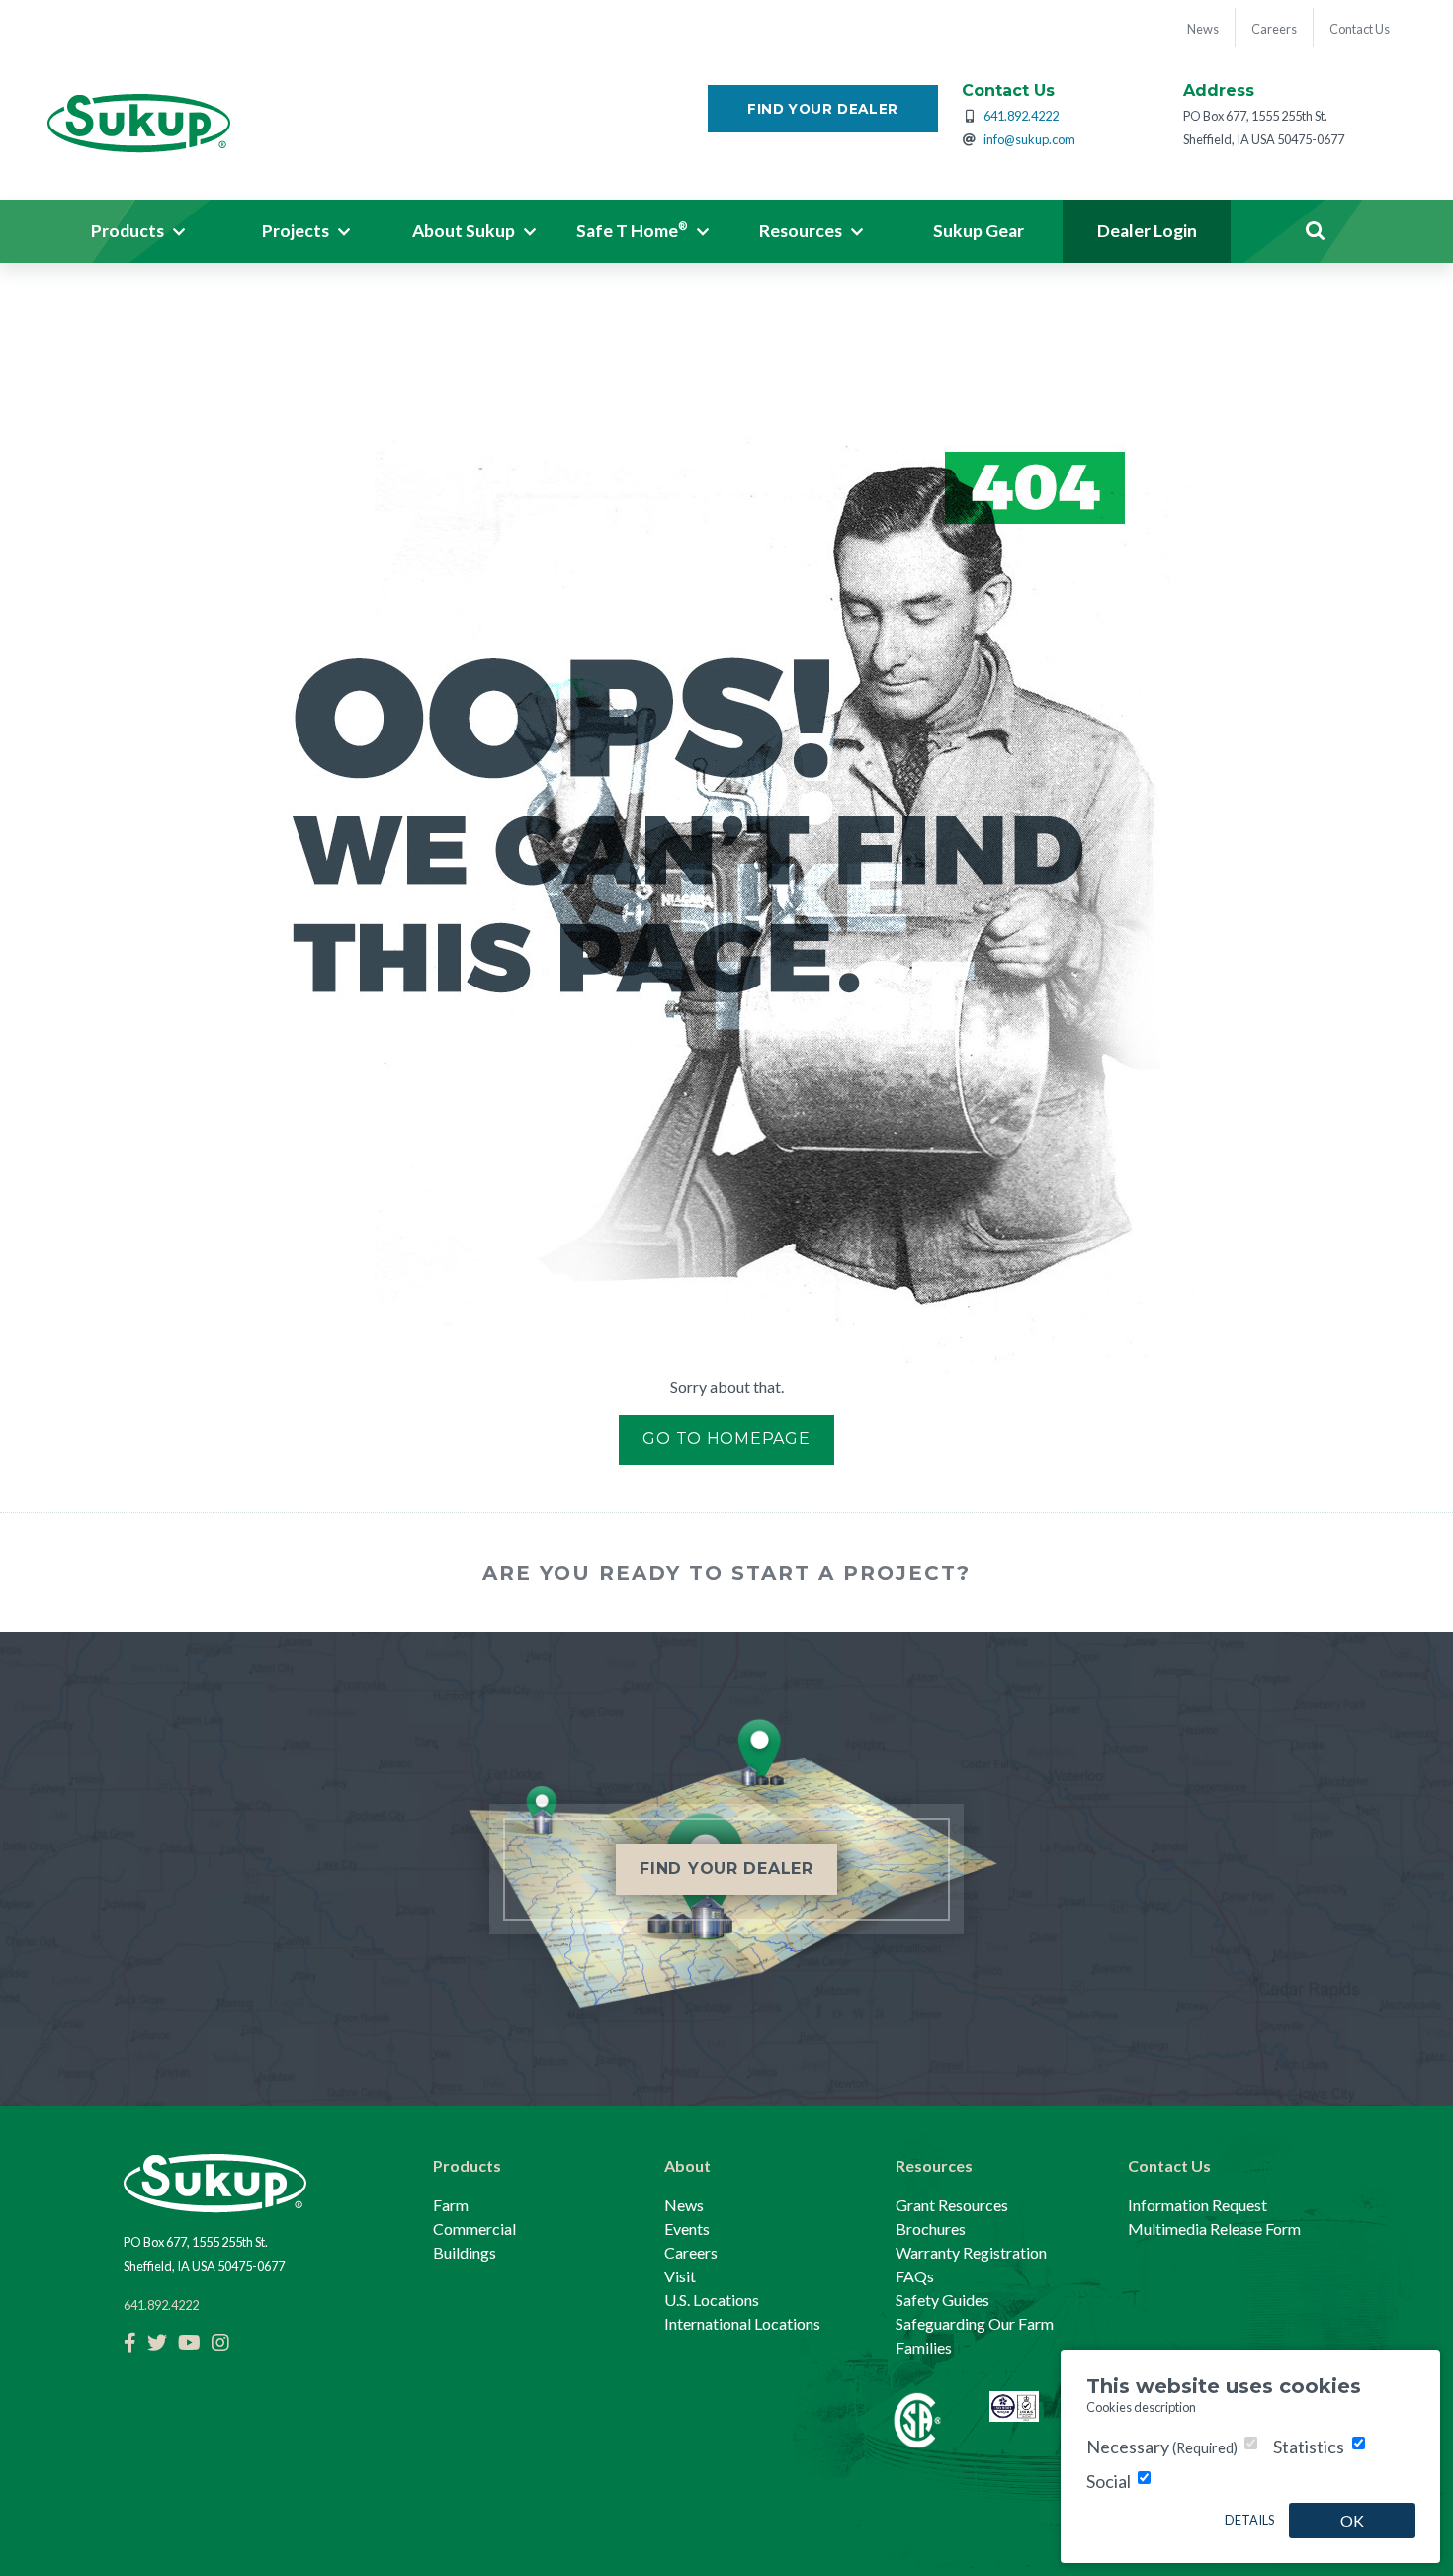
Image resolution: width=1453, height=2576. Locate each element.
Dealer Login (1147, 231)
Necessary (1162, 2447)
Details (1249, 2520)
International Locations (742, 2323)
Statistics (1309, 2447)
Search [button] (1315, 231)
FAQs (915, 2276)
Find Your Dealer (823, 109)
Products (467, 2165)
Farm (451, 2205)
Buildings (465, 2252)
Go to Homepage (726, 1439)
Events (687, 2229)
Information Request (1197, 2205)
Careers (691, 2252)
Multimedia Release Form (1214, 2229)
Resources (934, 2165)
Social (1109, 2481)
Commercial (474, 2229)
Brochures (931, 2229)
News (684, 2205)
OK (1352, 2520)
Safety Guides (942, 2300)
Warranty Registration (971, 2252)
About (687, 2165)
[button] (138, 231)
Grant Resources (952, 2205)
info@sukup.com (1029, 139)
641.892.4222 (1021, 116)
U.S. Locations (712, 2300)
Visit (680, 2276)
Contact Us (1169, 2165)
